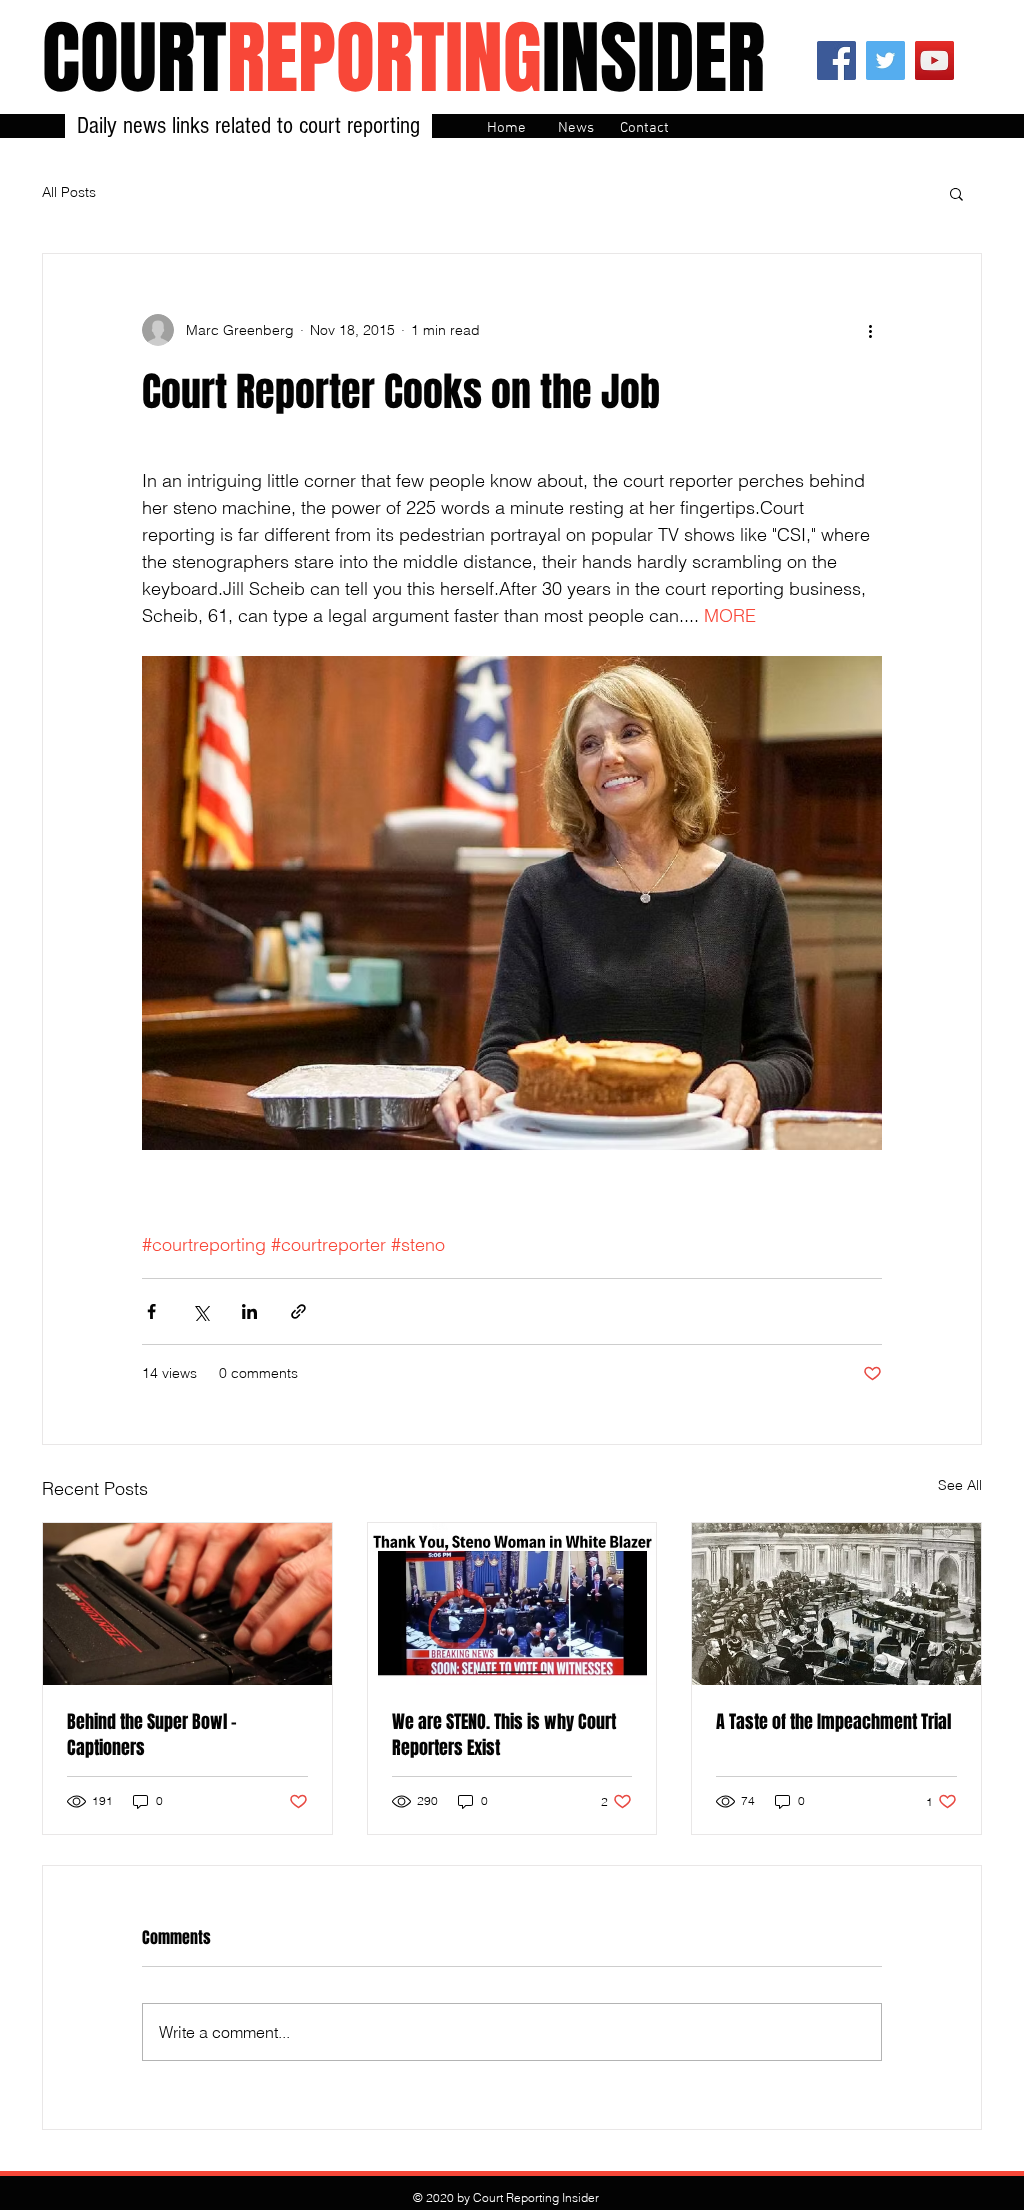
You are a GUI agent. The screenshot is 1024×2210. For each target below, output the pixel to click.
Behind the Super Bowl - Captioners (152, 1735)
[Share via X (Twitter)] (200, 1311)
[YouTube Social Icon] (934, 60)
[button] (956, 193)
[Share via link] (298, 1311)
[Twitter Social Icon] (885, 60)
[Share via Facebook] (151, 1311)
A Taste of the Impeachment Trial (833, 1722)
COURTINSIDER (403, 58)
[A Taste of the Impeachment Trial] (836, 1604)
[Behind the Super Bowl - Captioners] (187, 1604)
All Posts (69, 192)
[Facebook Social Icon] (836, 60)
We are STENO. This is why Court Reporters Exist (504, 1735)
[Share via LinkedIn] (249, 1311)
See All (960, 1485)
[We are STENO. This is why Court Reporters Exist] (512, 1604)
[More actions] (870, 330)
